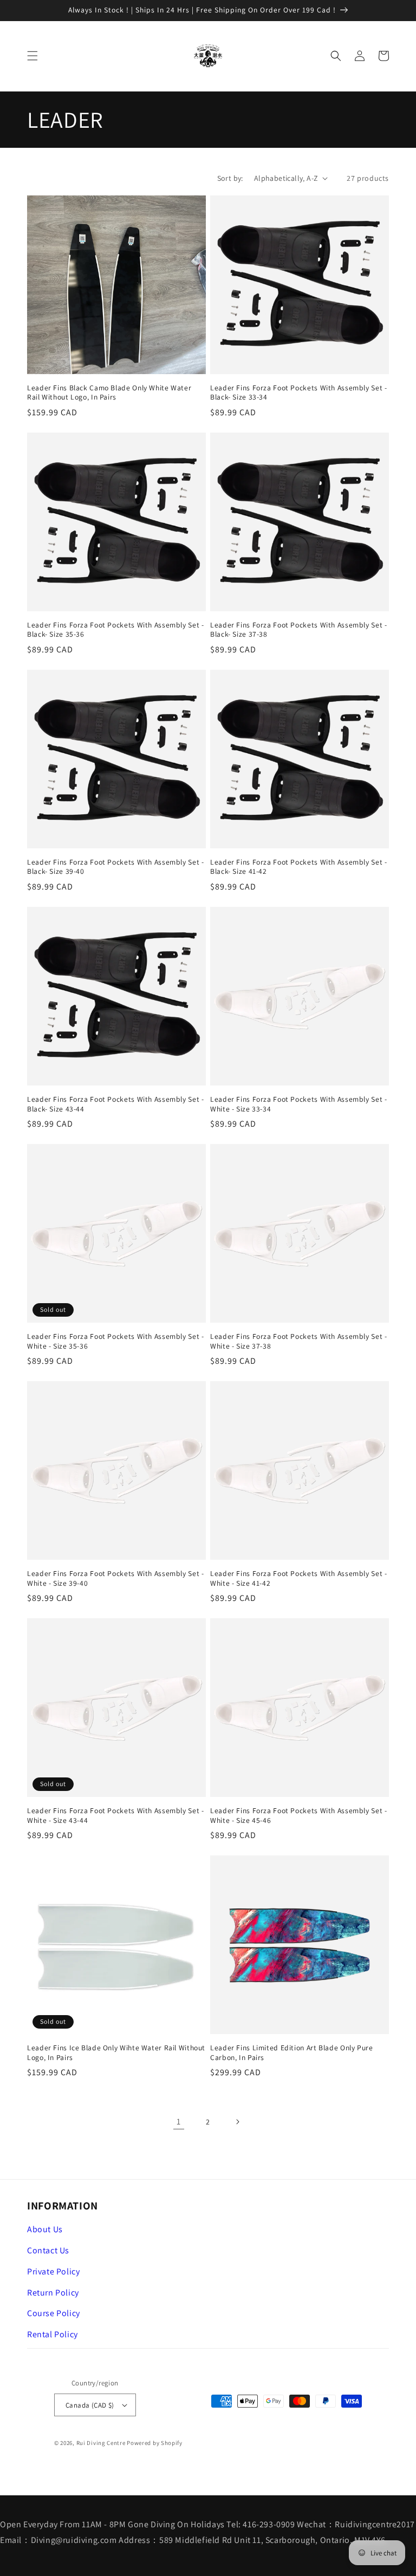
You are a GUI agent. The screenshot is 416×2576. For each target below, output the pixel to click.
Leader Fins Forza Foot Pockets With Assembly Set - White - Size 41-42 (299, 1578)
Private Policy (53, 2271)
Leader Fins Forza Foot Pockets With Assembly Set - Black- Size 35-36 (116, 630)
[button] (32, 56)
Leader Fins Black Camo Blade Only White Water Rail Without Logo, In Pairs (109, 393)
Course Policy (54, 2313)
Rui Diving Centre (101, 2443)
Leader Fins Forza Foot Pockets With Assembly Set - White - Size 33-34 (299, 1104)
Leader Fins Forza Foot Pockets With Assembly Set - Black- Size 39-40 (116, 867)
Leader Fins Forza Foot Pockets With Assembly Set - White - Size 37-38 (299, 1341)
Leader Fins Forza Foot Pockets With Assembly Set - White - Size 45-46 (299, 1816)
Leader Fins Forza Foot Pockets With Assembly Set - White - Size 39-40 (116, 1578)
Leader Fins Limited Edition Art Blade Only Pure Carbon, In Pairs (292, 2053)
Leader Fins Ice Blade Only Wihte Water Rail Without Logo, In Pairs (116, 2053)
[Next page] (237, 2122)
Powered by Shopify (155, 2443)
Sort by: (230, 178)
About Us (45, 2229)
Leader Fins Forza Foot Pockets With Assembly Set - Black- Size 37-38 (299, 630)
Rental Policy (53, 2334)
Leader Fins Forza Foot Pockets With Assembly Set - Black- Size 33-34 (299, 393)
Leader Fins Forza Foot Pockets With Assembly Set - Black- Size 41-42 (299, 867)
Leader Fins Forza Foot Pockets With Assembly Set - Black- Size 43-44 (116, 1104)
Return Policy (53, 2293)
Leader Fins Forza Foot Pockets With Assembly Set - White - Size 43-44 (116, 1816)
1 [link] (179, 2121)
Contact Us (48, 2250)
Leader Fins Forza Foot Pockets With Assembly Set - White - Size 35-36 (116, 1341)
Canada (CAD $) (90, 2405)
